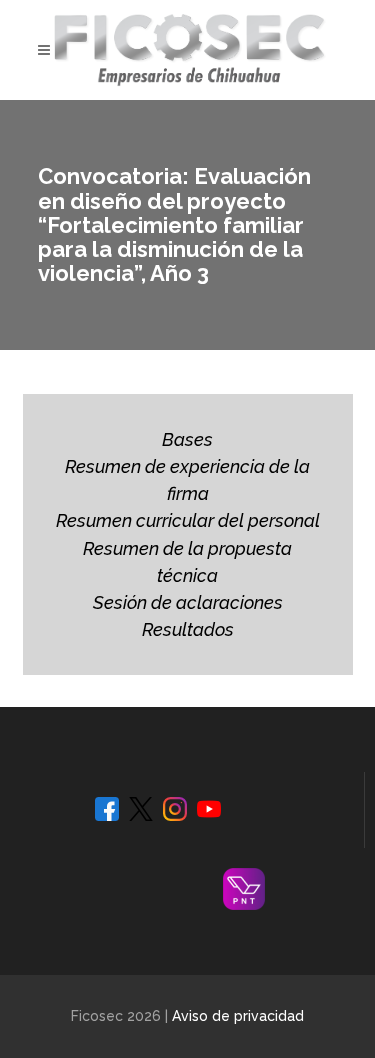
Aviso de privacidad (238, 1016)
